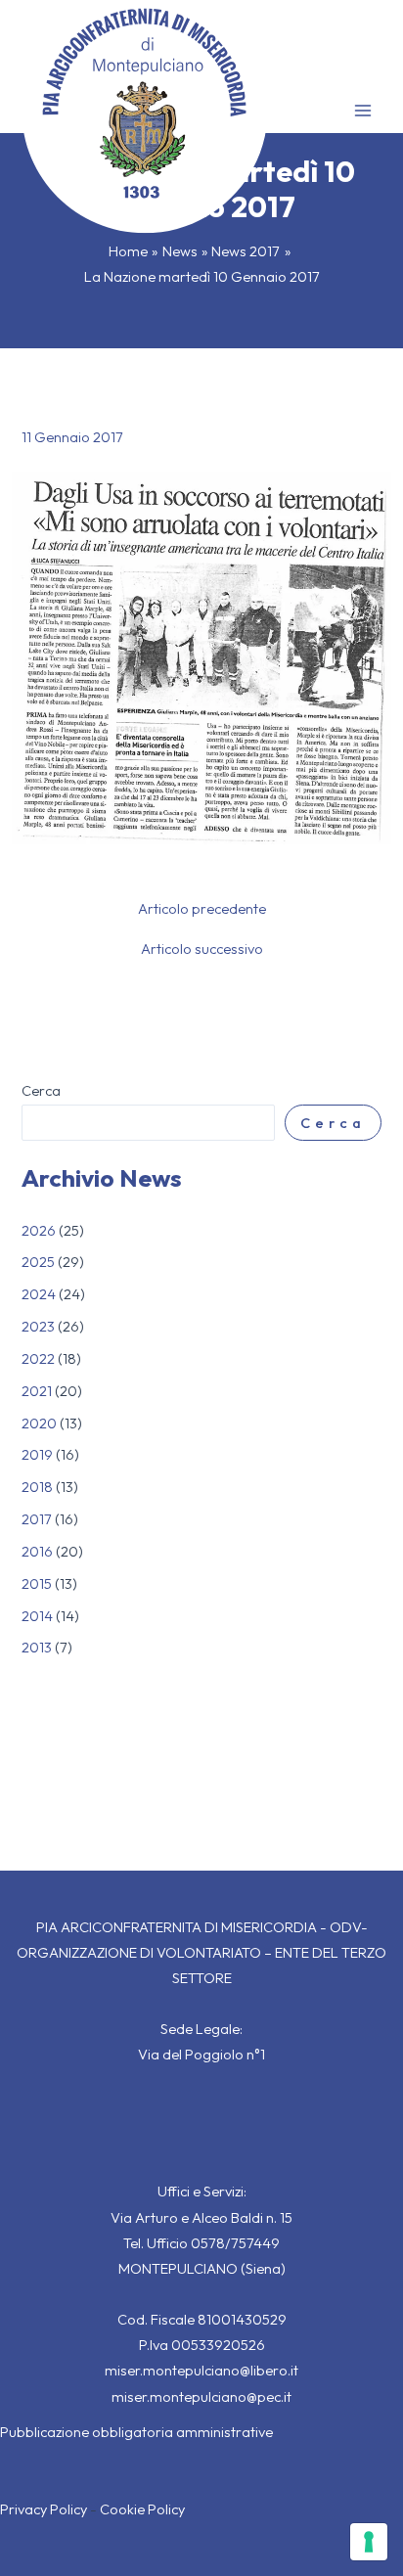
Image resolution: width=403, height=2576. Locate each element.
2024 (39, 1294)
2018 (37, 1487)
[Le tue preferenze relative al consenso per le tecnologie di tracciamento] (369, 2542)
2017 (37, 1519)
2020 (39, 1423)
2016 (37, 1551)
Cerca (41, 1090)
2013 (37, 1647)
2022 (38, 1358)
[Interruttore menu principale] (363, 111)
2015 (37, 1583)
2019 (37, 1454)
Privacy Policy (44, 2509)
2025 (38, 1262)
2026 (39, 1230)
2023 (38, 1326)
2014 (37, 1616)
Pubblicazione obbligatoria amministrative (136, 2432)
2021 (37, 1391)
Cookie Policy (142, 2509)
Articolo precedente (202, 909)
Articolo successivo (202, 949)
